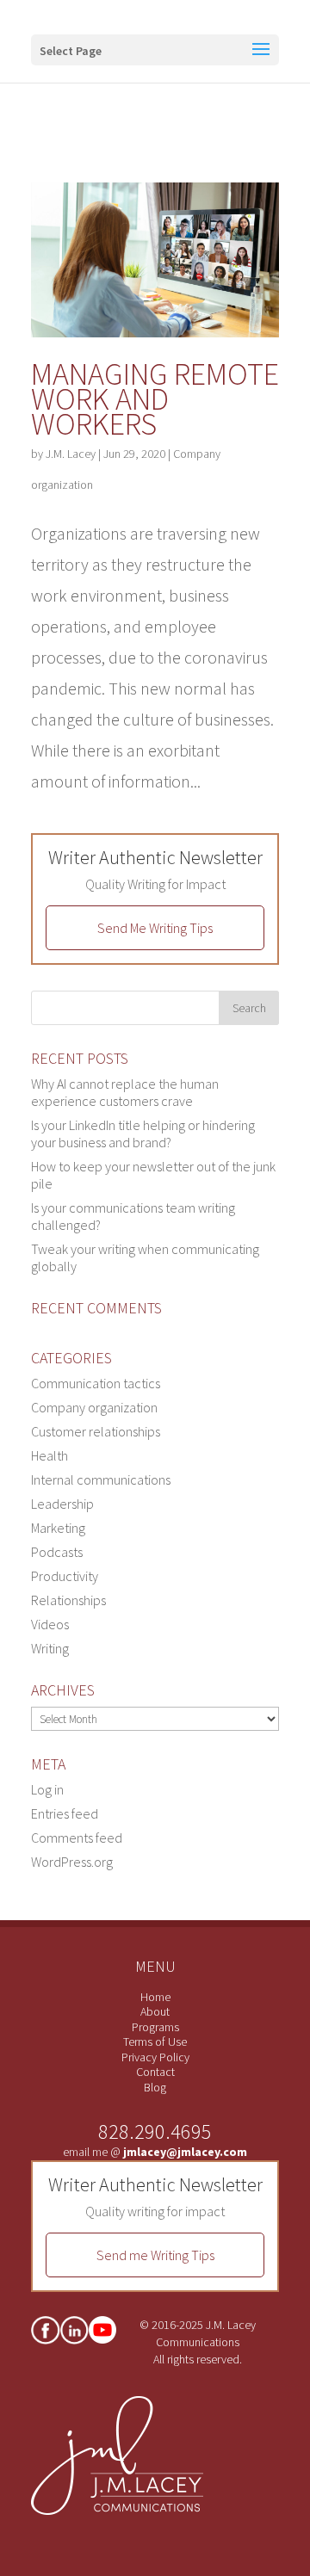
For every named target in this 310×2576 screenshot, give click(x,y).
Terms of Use (155, 2042)
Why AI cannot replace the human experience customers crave (125, 1092)
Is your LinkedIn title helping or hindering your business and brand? (143, 1134)
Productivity (65, 1576)
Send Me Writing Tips (155, 928)
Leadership (62, 1504)
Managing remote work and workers (155, 399)
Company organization (94, 1407)
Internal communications (101, 1480)
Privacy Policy (155, 2057)
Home (155, 1997)
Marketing (58, 1528)
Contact (155, 2072)
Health (50, 1455)
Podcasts (57, 1552)
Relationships (68, 1600)
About (155, 2011)
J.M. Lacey (71, 454)
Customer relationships (96, 1431)
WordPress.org (72, 1862)
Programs (155, 2027)
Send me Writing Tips (155, 2255)
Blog (155, 2087)
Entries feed (65, 1813)
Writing (50, 1648)
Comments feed (77, 1838)
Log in (47, 1789)
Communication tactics (96, 1383)
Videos (50, 1624)
